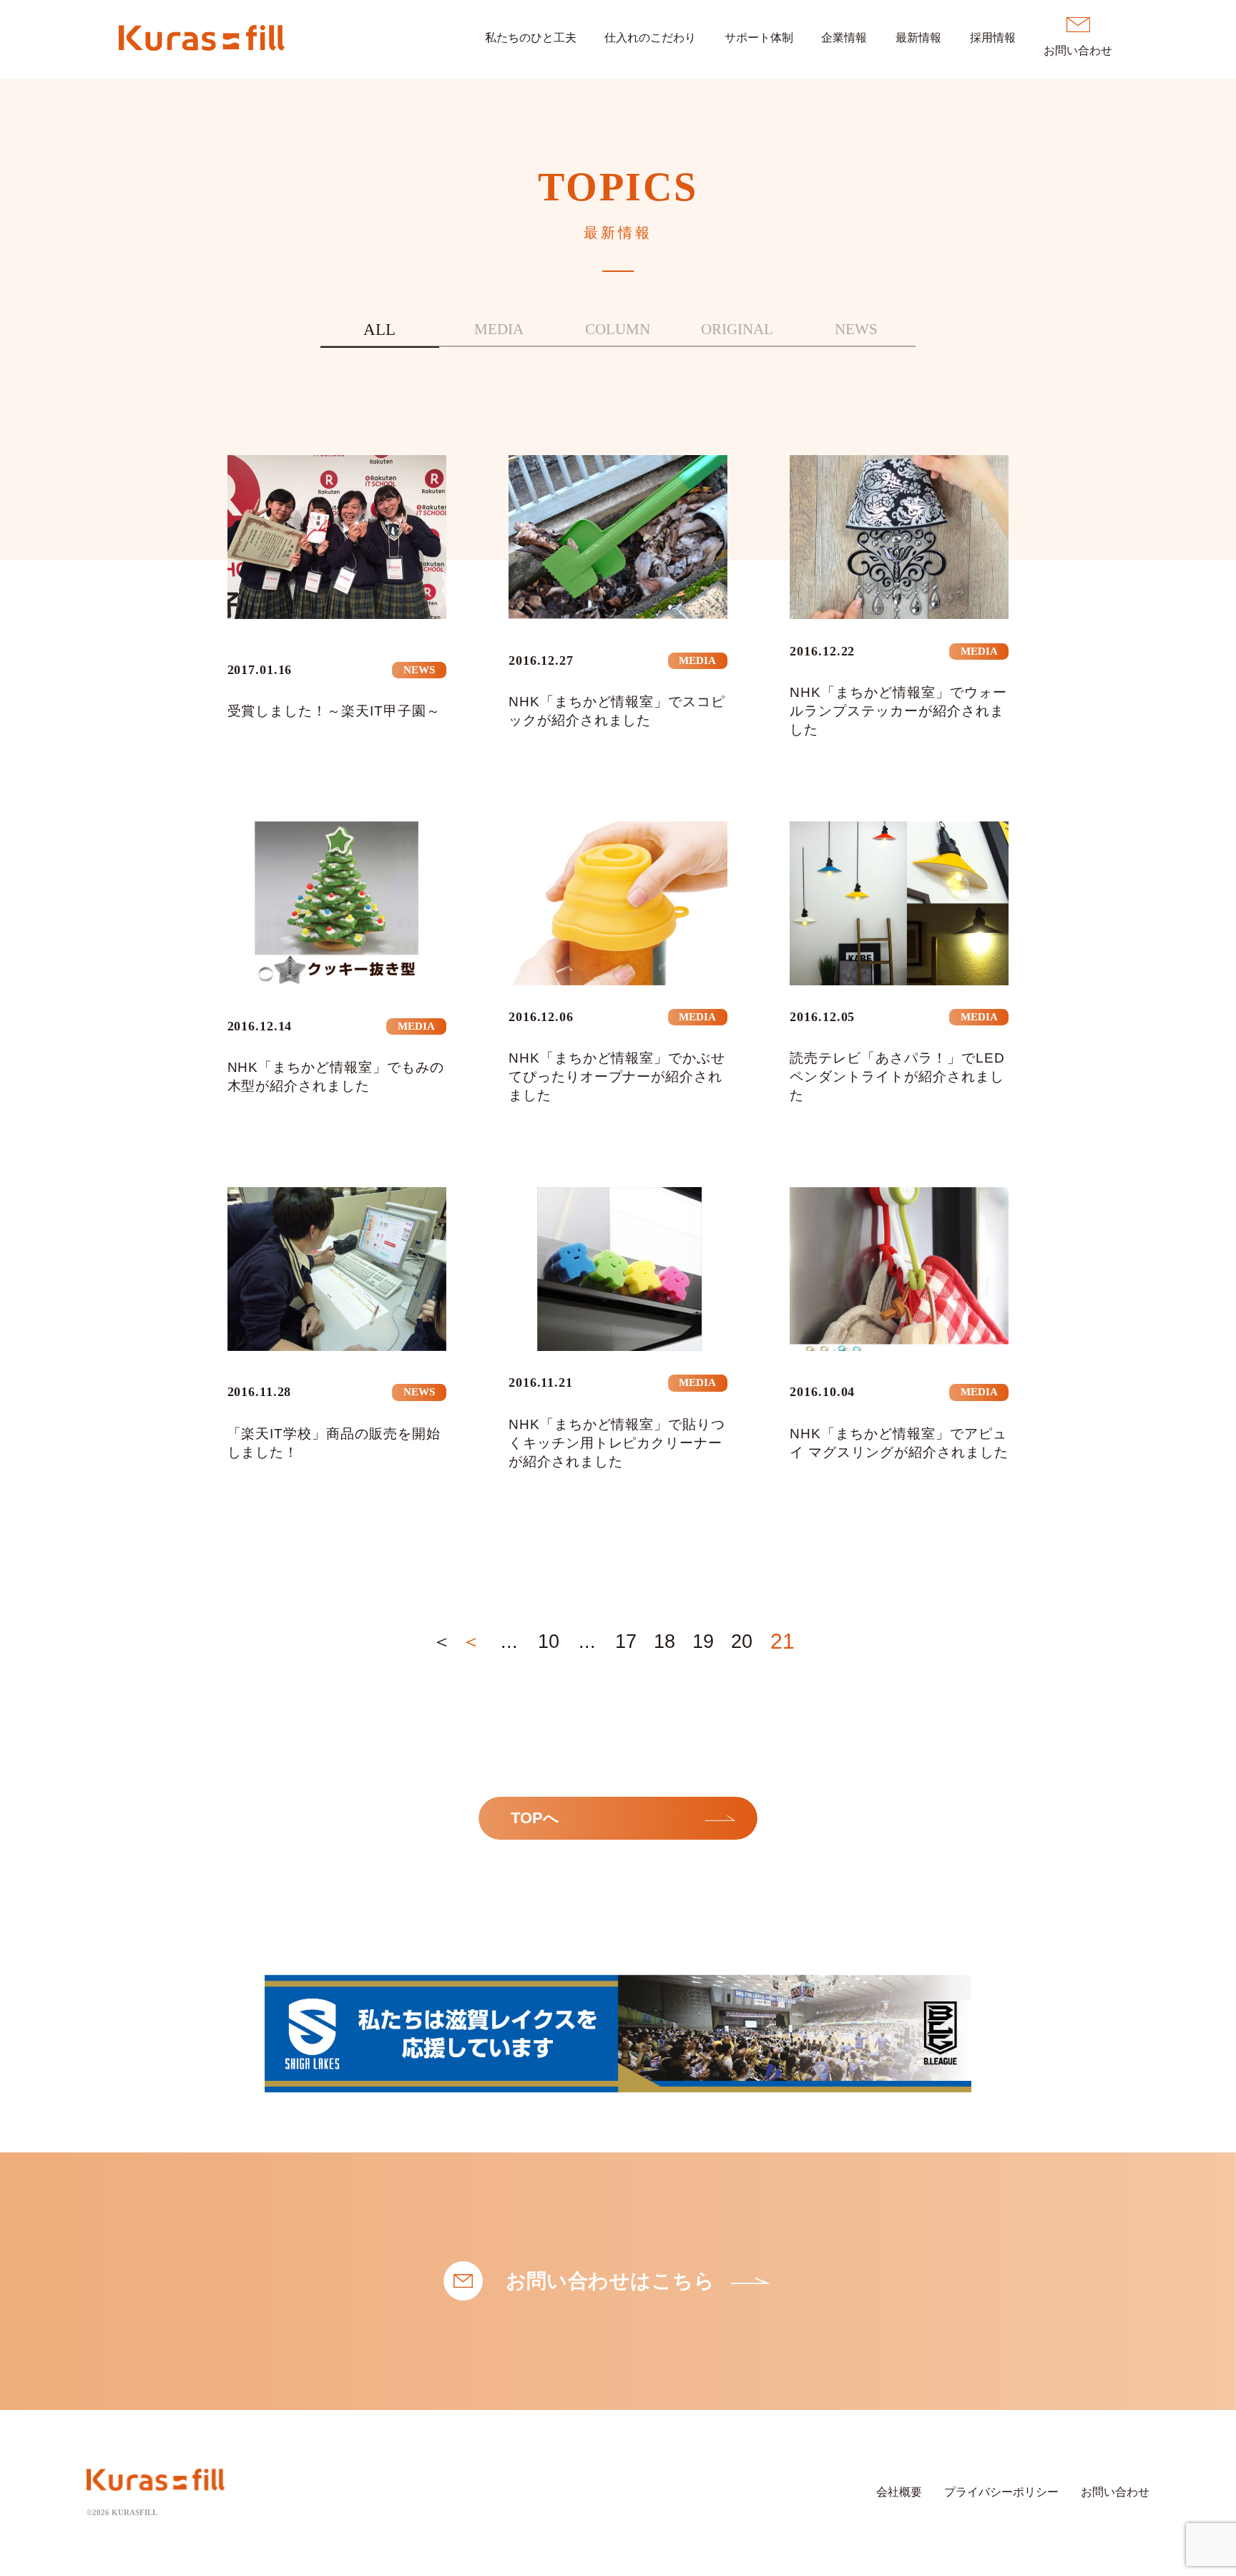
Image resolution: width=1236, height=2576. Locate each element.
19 (703, 1641)
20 (742, 1641)
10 (549, 1641)
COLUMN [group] (618, 329)
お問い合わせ (1115, 2492)
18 (664, 1641)
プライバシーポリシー (1001, 2492)
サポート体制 (759, 38)
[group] (380, 333)
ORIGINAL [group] (737, 329)
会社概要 (899, 2492)
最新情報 (918, 38)
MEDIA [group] (499, 329)
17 (626, 1641)
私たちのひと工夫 (531, 38)
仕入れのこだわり (650, 38)
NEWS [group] (856, 329)
